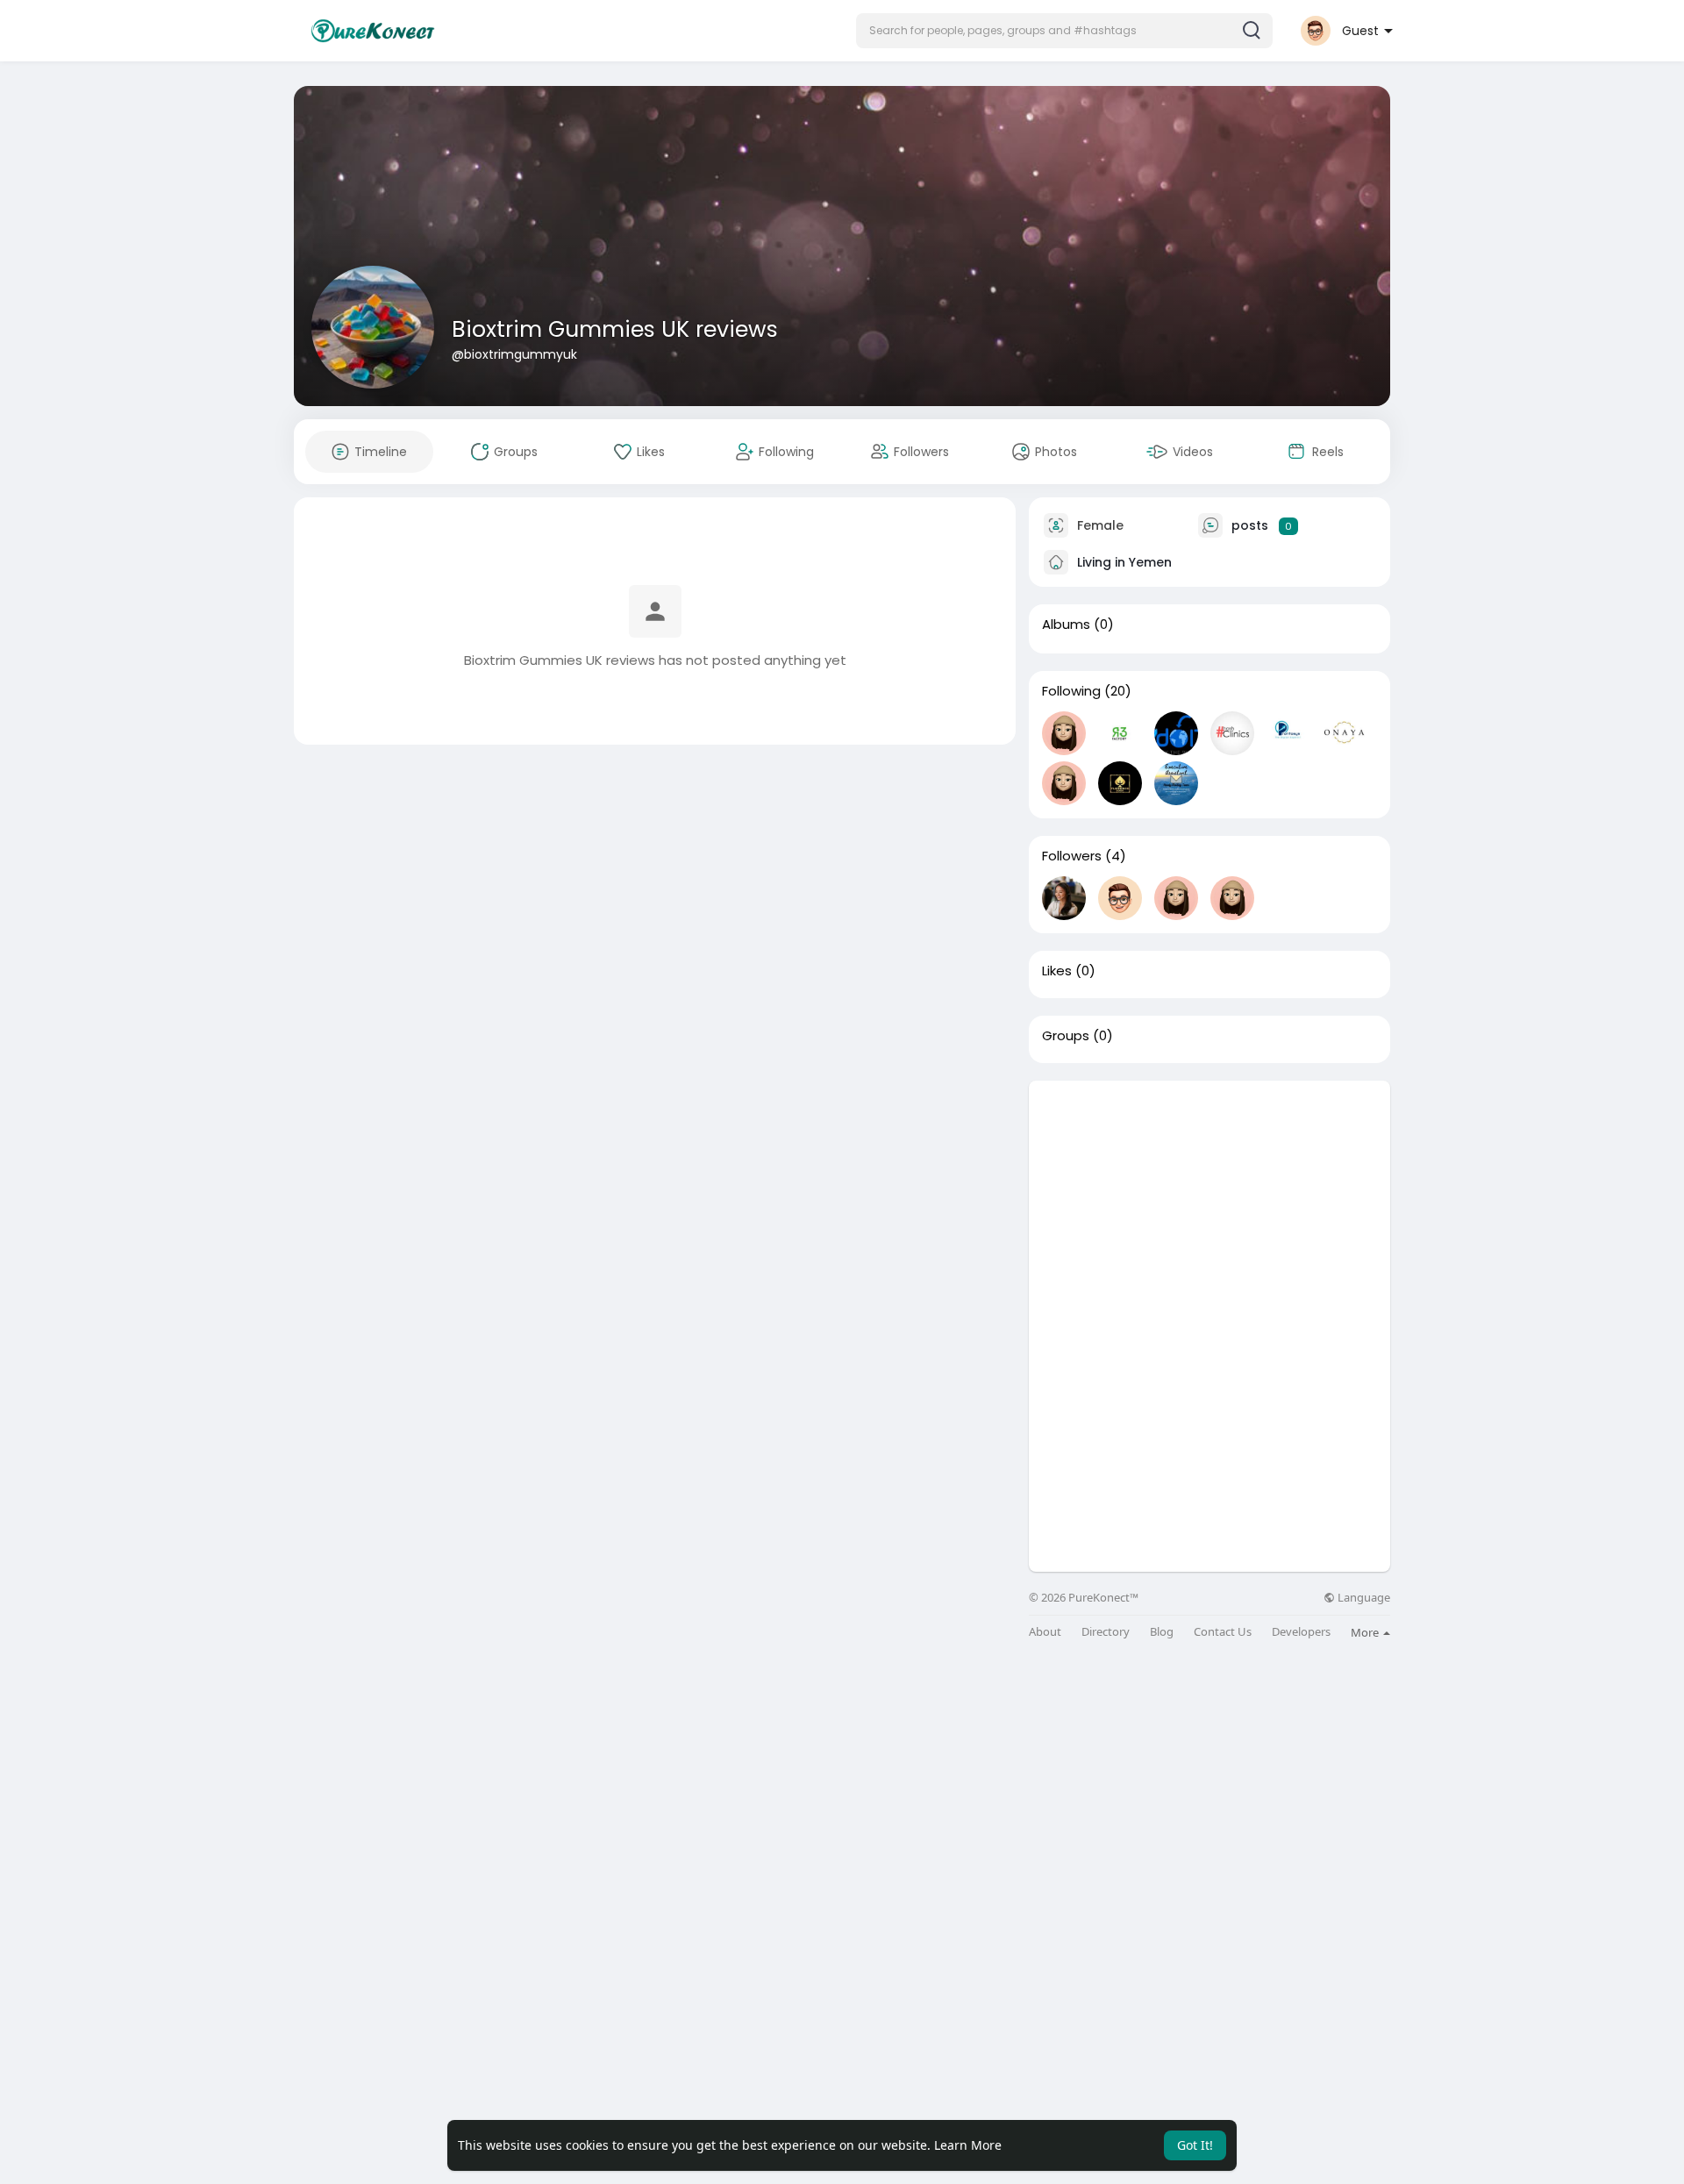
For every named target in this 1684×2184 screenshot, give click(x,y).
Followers (1072, 856)
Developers (1301, 1632)
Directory (1106, 1632)
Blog (1162, 1632)
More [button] (1366, 1632)
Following (1071, 691)
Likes (1057, 971)
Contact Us (1223, 1632)
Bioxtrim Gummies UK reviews (615, 329)
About (1045, 1632)
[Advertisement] (1209, 1203)
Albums (1066, 625)
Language (1363, 1598)
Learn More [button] (968, 2145)
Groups (1066, 1036)
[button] (1064, 31)
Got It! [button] (1195, 2145)
